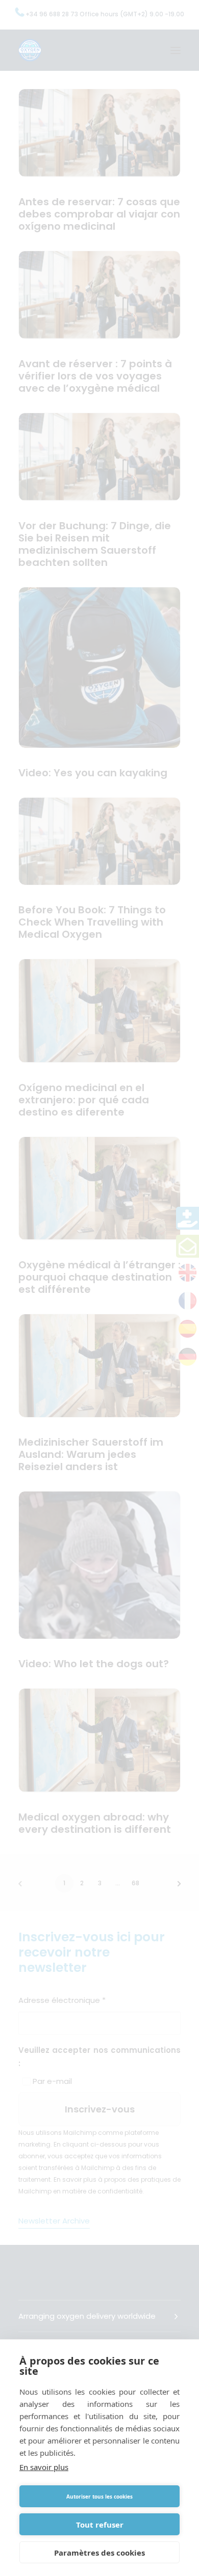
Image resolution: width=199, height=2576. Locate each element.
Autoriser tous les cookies (99, 2497)
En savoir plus (44, 2467)
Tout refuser (100, 2525)
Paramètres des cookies (99, 2553)
